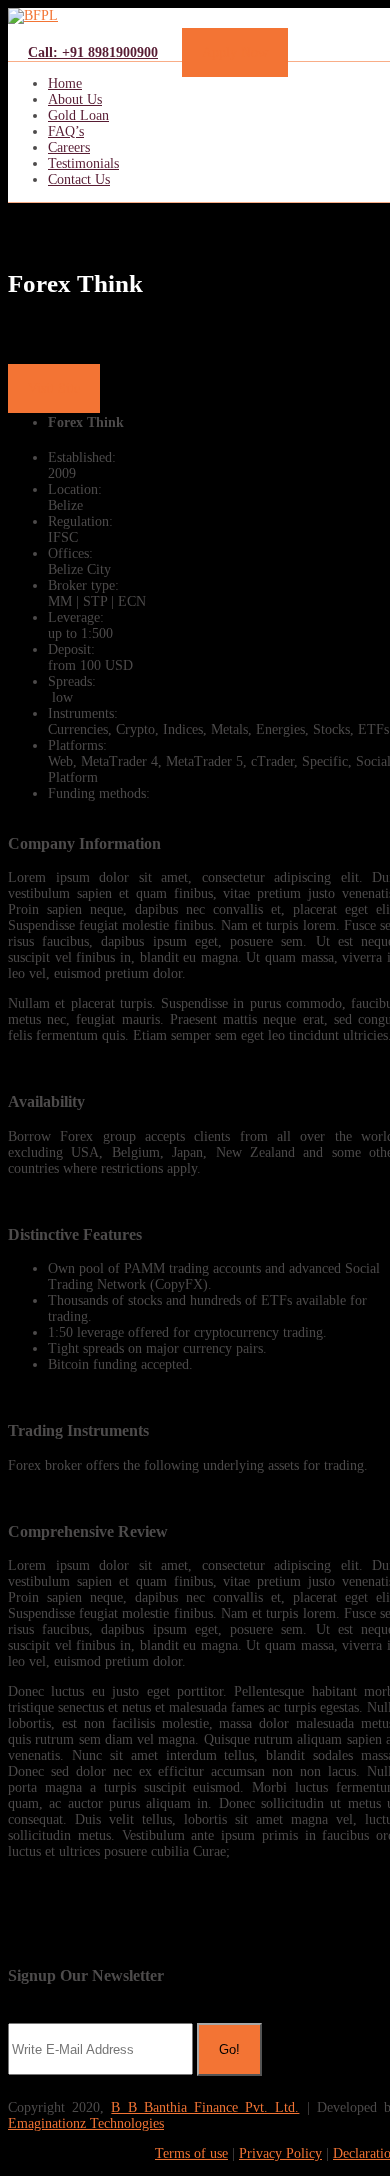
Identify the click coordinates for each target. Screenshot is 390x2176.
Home (65, 83)
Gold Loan (78, 115)
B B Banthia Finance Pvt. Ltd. (205, 2107)
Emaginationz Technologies (86, 2123)
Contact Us (79, 179)
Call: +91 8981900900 (93, 52)
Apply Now (235, 52)
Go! (229, 2049)
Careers (69, 147)
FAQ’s (66, 131)
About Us (75, 99)
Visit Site (54, 388)
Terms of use (191, 2153)
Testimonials (83, 163)
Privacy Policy (280, 2153)
